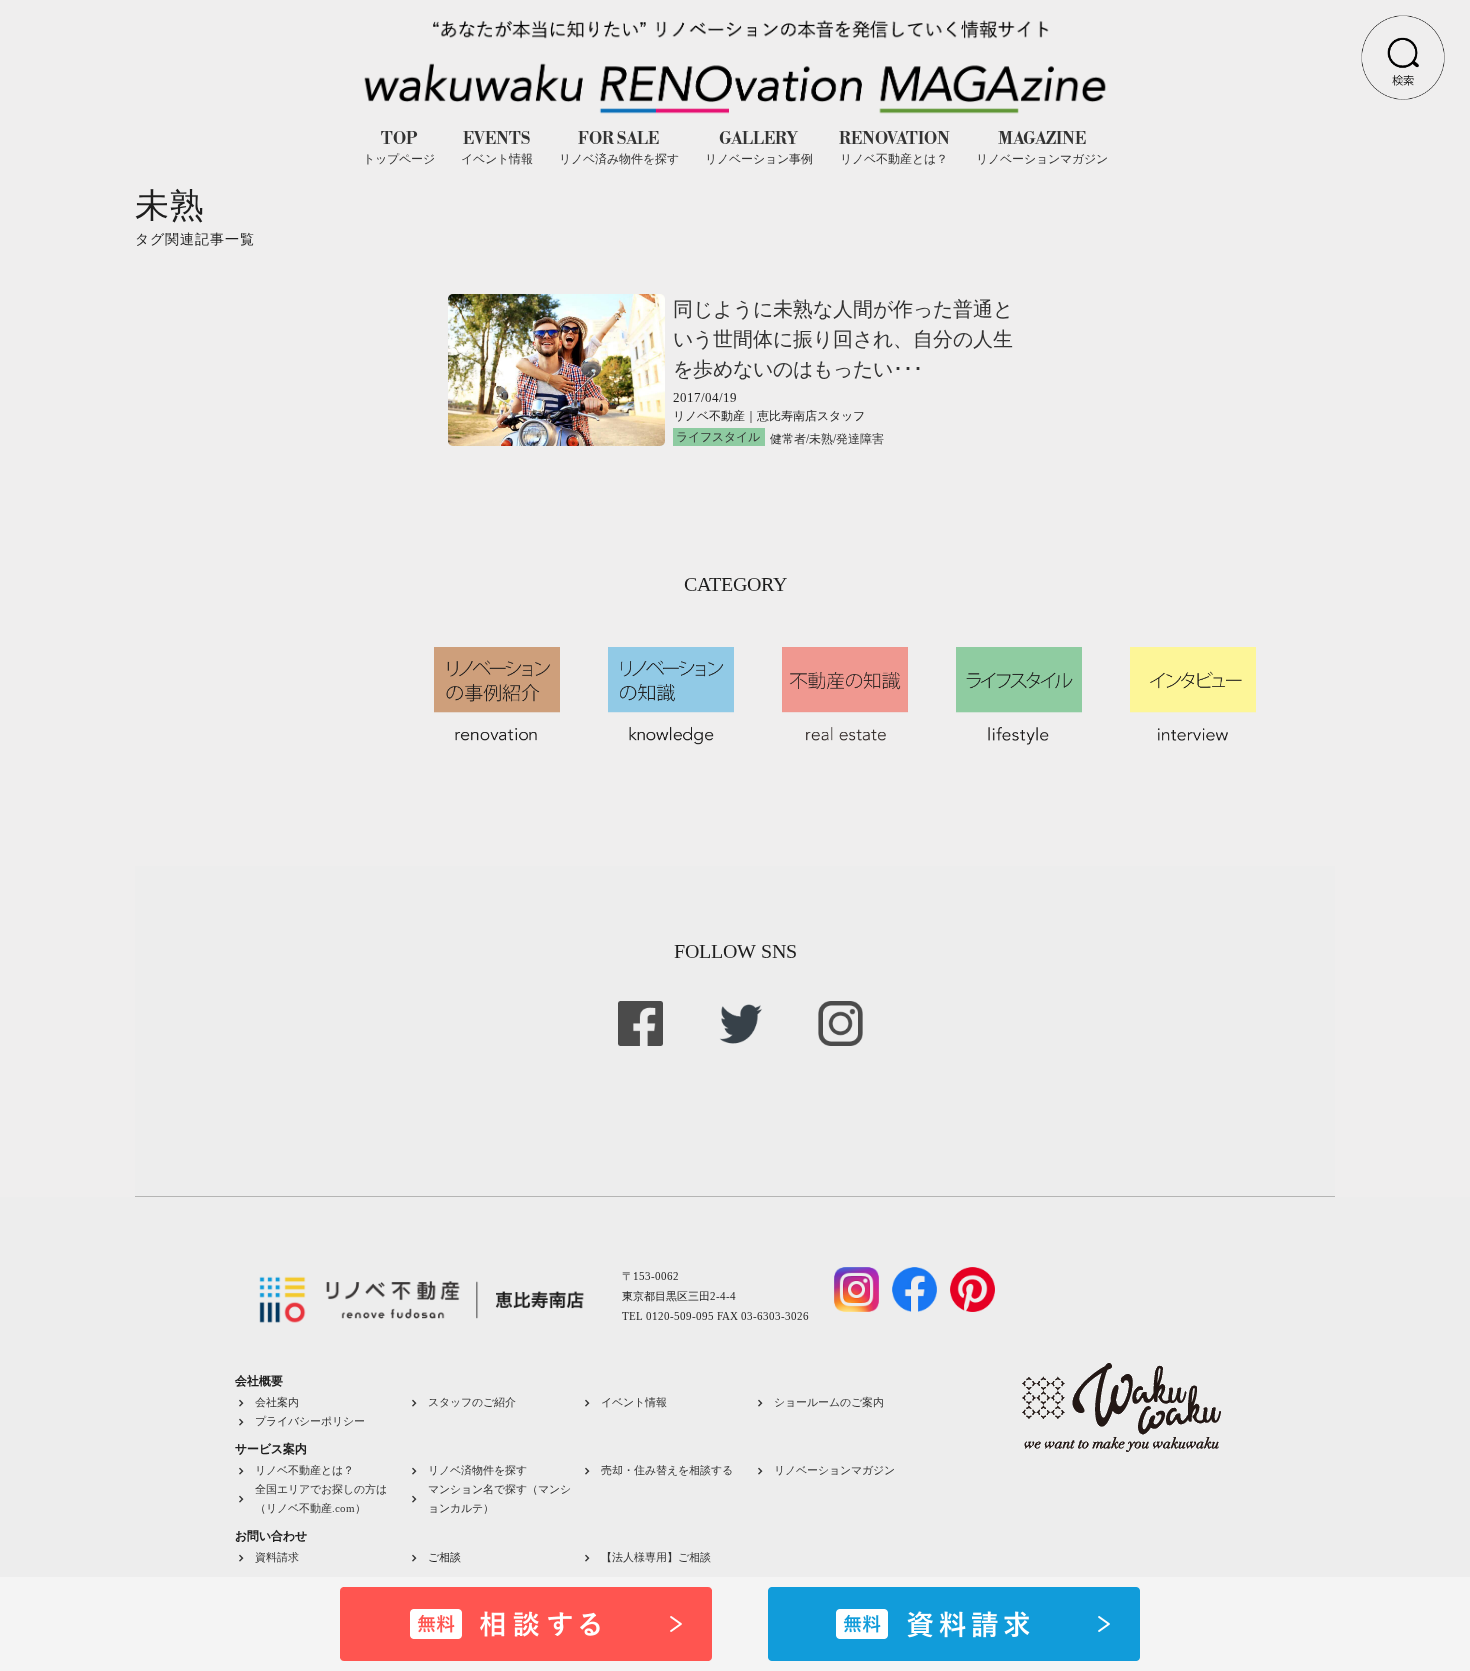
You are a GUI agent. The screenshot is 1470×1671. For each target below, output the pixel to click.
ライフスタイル (718, 437)
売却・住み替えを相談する (667, 1470)
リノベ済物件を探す (477, 1470)
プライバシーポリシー (310, 1421)
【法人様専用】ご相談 (656, 1557)
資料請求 (277, 1557)
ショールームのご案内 (829, 1402)
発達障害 (860, 439)
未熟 (821, 439)
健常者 (788, 439)
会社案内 (277, 1402)
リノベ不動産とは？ (304, 1470)
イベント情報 (634, 1402)
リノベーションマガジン (834, 1470)
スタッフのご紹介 (472, 1402)
